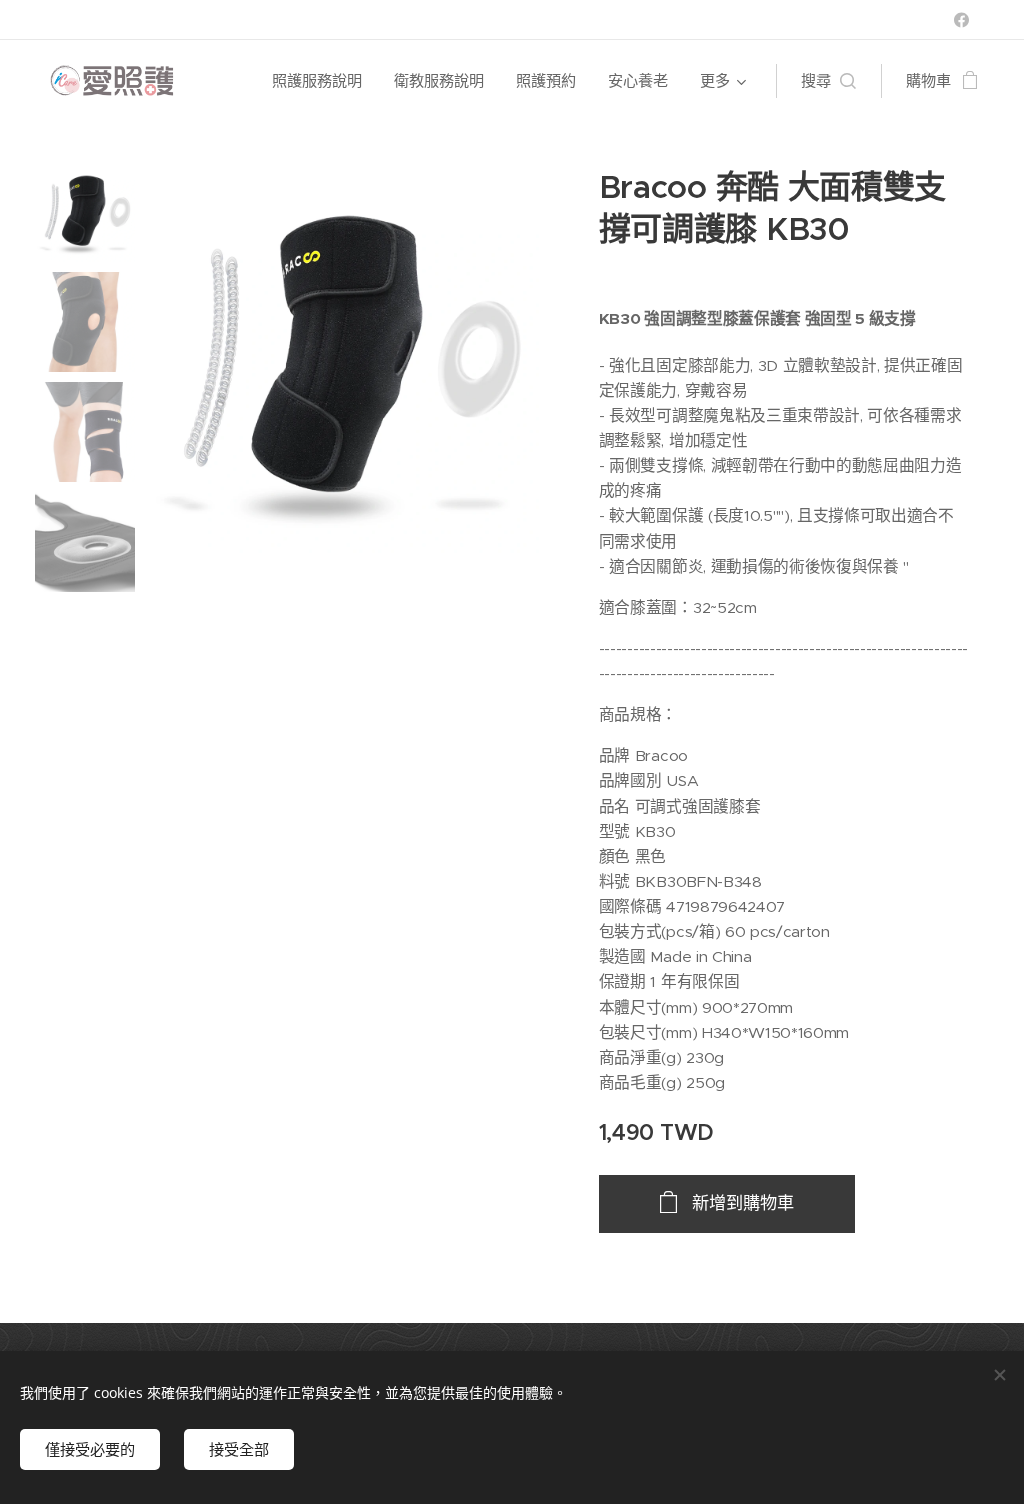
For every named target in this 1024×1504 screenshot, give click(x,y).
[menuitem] (322, 81)
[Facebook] (961, 20)
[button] (828, 81)
